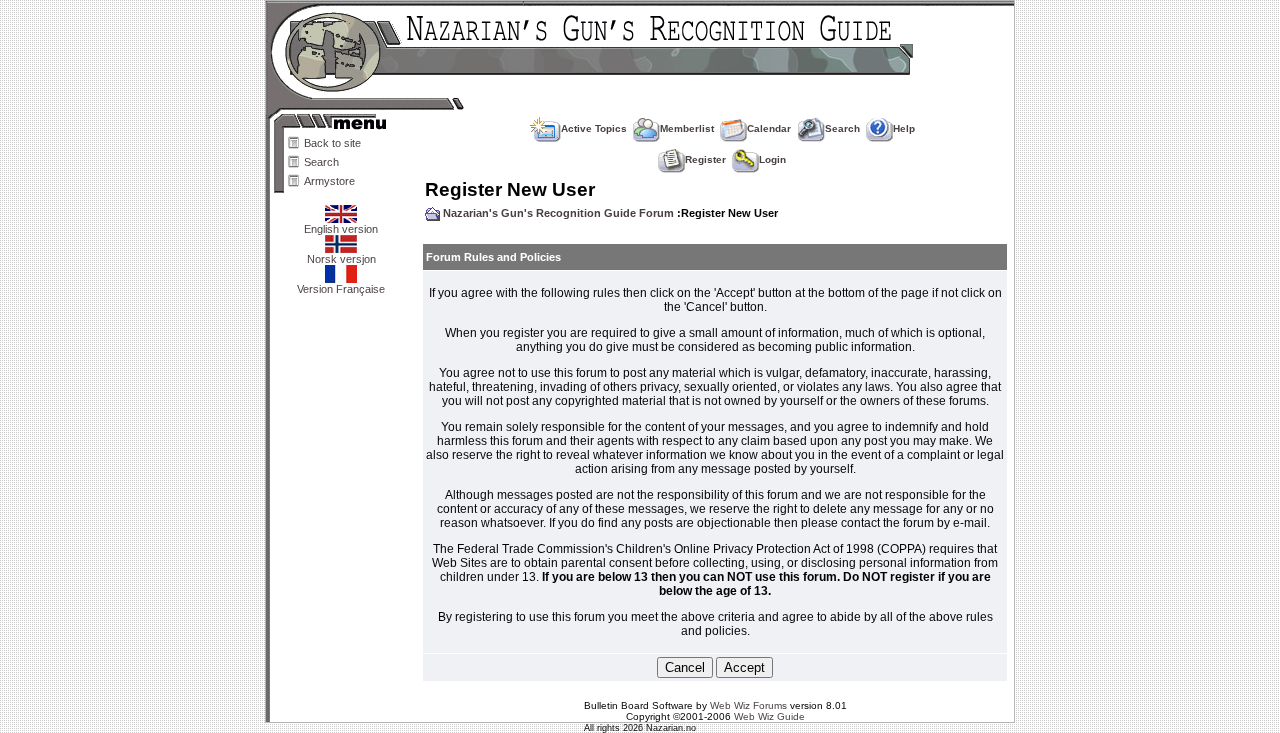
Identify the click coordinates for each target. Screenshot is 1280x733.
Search (321, 162)
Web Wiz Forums (748, 705)
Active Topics (594, 128)
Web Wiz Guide (769, 716)
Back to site (332, 143)
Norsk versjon (341, 259)
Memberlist (687, 128)
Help (904, 128)
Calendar (769, 128)
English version (341, 229)
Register (705, 159)
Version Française (341, 289)
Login (772, 159)
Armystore (329, 181)
